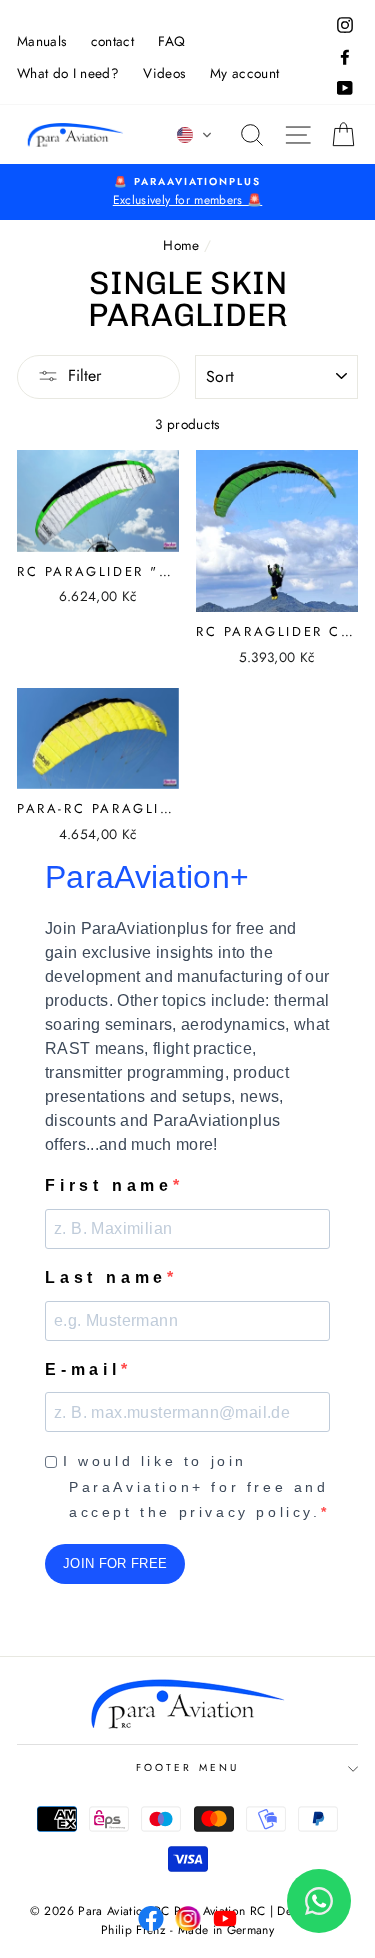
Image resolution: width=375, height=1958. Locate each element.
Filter (84, 375)
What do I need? (68, 73)
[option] (187, 192)
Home (181, 245)
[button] (195, 135)
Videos (164, 73)
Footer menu (187, 1767)
